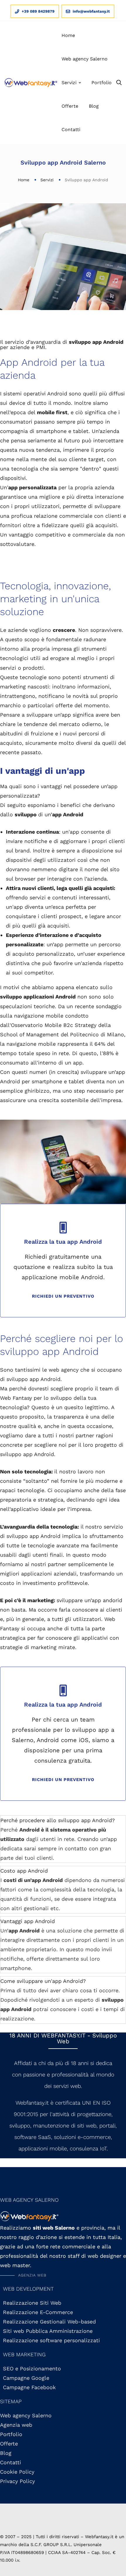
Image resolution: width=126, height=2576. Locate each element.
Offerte (9, 2444)
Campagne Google (26, 2378)
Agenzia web (16, 2425)
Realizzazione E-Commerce (38, 2312)
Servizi (47, 180)
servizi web (67, 2086)
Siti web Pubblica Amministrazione (48, 2331)
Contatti (11, 2462)
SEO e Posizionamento (32, 2368)
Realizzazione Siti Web (32, 2303)
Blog (6, 2453)
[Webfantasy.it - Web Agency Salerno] (31, 83)
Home (24, 180)
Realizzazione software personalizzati (51, 2340)
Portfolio (11, 2434)
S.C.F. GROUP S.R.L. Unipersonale (66, 2545)
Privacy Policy (17, 2481)
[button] (23, 2275)
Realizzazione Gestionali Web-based (49, 2322)
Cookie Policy (17, 2472)
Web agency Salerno (26, 2415)
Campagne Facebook (29, 2387)
